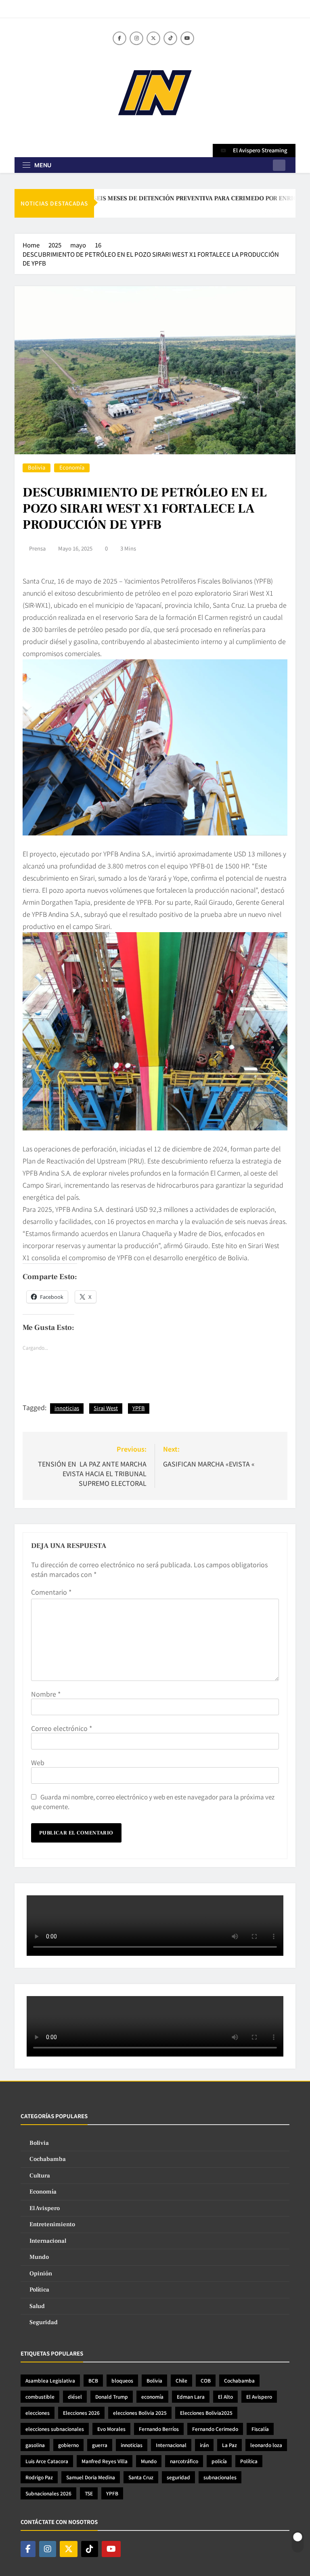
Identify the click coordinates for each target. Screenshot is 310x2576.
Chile (181, 2380)
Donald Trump (112, 2396)
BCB (93, 2380)
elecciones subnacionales (55, 2429)
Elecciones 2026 (81, 2413)
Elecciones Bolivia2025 (206, 2413)
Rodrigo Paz (39, 2477)
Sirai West (106, 1408)
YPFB (139, 1408)
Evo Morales (111, 2429)
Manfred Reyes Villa (105, 2461)
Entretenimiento (52, 2224)
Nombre (46, 1694)
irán (204, 2445)
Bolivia (37, 468)
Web (38, 1762)
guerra (100, 2445)
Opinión (41, 2274)
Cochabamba (48, 2159)
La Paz (229, 2445)
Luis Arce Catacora (47, 2461)
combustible (40, 2396)
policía (219, 2461)
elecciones (38, 2413)
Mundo (39, 2257)
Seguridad (44, 2322)
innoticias (67, 1408)
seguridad (178, 2477)
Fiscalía (260, 2429)
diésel (75, 2396)
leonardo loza (266, 2445)
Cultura (40, 2176)
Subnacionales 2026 (48, 2493)
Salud (37, 2306)
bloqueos (122, 2380)
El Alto (225, 2396)
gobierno (68, 2445)
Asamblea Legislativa (50, 2380)
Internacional (48, 2241)
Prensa (37, 548)
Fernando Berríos (159, 2429)
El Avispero (45, 2208)
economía (152, 2396)
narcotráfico (184, 2461)
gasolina (35, 2445)
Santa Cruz (141, 2477)
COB (206, 2380)
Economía (72, 468)
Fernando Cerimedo (215, 2429)
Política (39, 2290)
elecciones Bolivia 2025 (140, 2413)
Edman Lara (191, 2396)
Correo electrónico (62, 1728)
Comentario (51, 1592)
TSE (89, 2493)
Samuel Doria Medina (91, 2477)
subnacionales (220, 2477)
